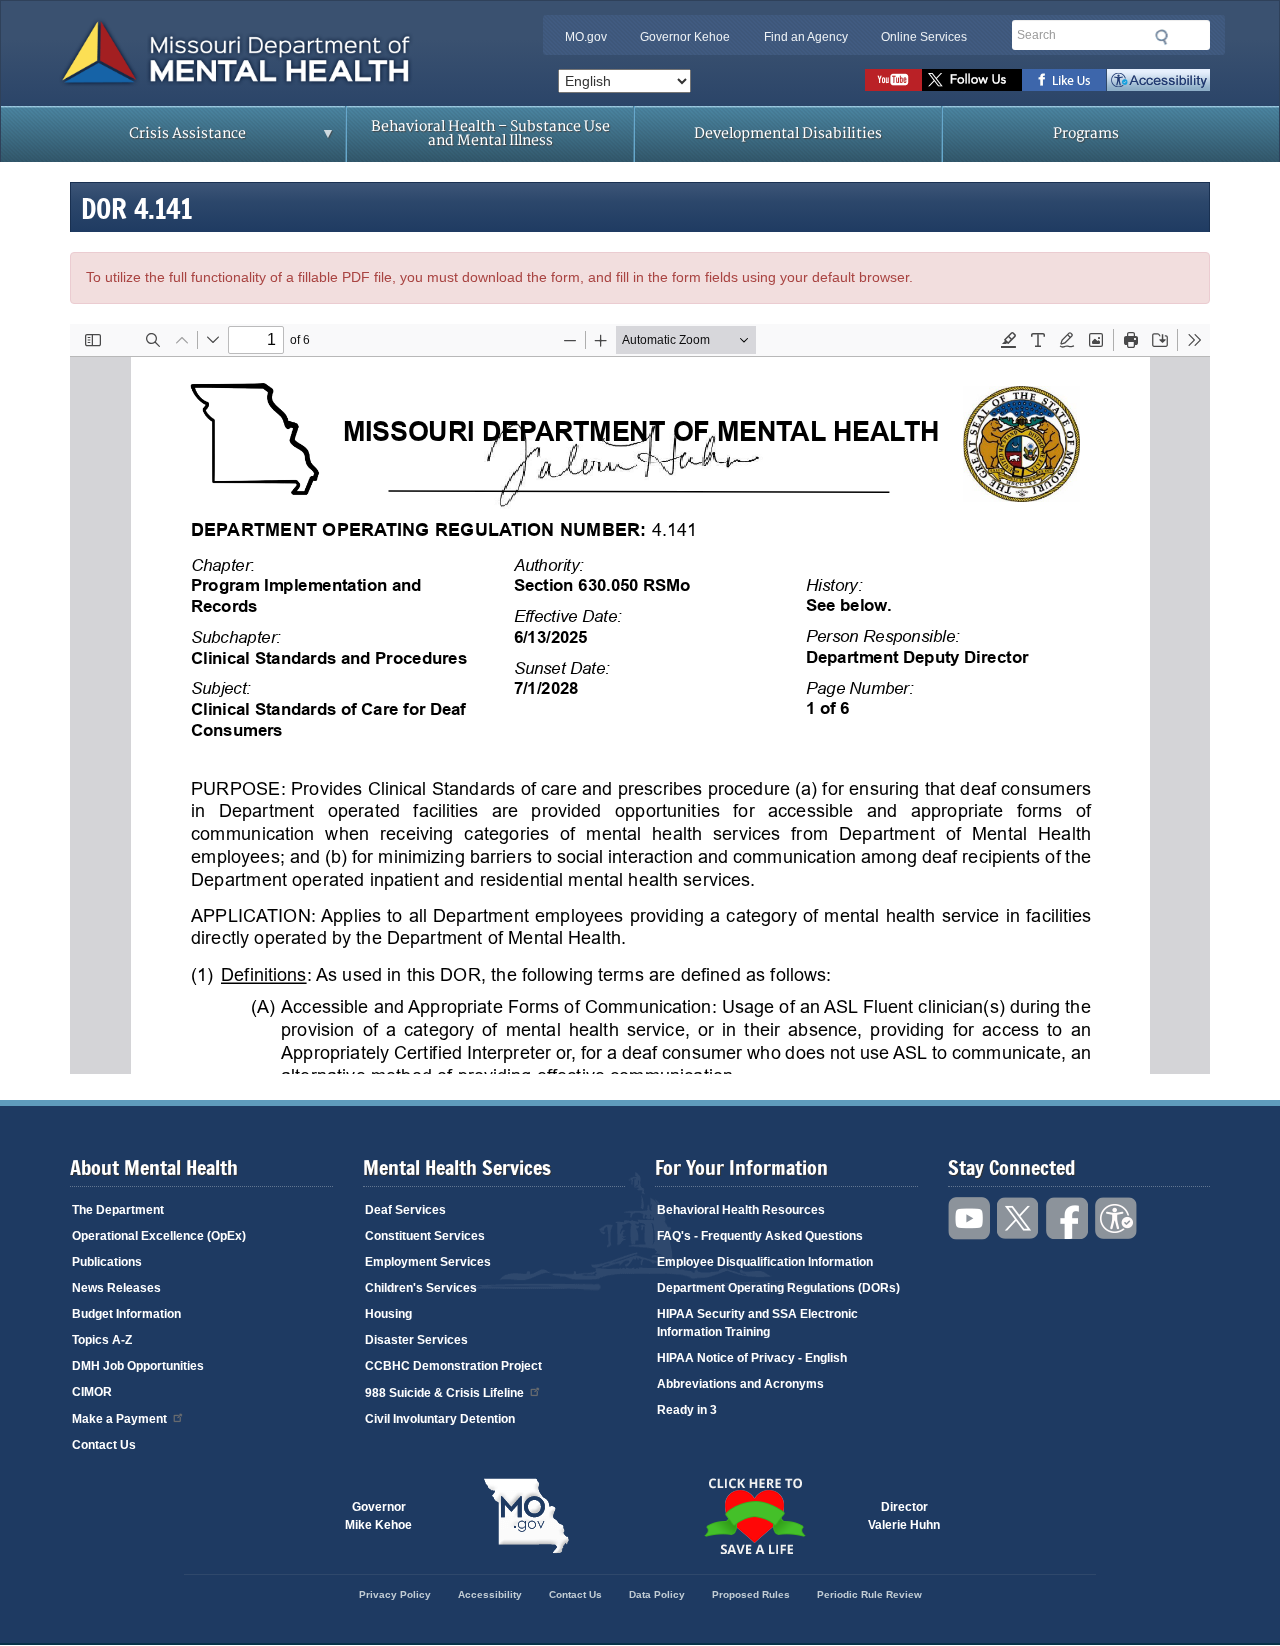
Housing (388, 1314)
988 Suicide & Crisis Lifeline (444, 1393)
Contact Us (104, 1445)
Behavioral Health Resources (741, 1210)
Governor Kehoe (685, 37)
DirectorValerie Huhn (904, 1516)
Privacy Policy (395, 1594)
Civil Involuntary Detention (440, 1419)
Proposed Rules (751, 1594)
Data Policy (657, 1594)
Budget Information (126, 1314)
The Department (118, 1210)
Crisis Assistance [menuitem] (148, 140)
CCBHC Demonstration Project (453, 1366)
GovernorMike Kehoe (378, 1516)
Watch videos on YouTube (893, 80)
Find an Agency (806, 37)
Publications (107, 1262)
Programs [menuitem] (1086, 133)
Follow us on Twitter (972, 80)
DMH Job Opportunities (138, 1366)
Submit (1162, 37)
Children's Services (421, 1288)
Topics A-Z (102, 1340)
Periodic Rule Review (869, 1594)
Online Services (924, 37)
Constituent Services (425, 1236)
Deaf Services (405, 1210)
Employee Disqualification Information (765, 1262)
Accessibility (1158, 80)
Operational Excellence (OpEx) (159, 1236)
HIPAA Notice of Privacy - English (752, 1358)
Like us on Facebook (1064, 80)
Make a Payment (119, 1419)
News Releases (116, 1288)
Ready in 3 (687, 1410)
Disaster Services (416, 1340)
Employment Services (428, 1262)
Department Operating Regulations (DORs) (778, 1288)
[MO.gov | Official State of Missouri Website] (526, 1516)
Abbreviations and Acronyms (740, 1384)
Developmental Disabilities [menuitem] (788, 133)
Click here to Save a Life (754, 1516)
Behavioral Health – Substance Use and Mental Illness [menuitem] (490, 133)
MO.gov (586, 37)
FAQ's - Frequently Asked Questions (760, 1236)
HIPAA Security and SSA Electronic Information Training (757, 1323)
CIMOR (92, 1392)
